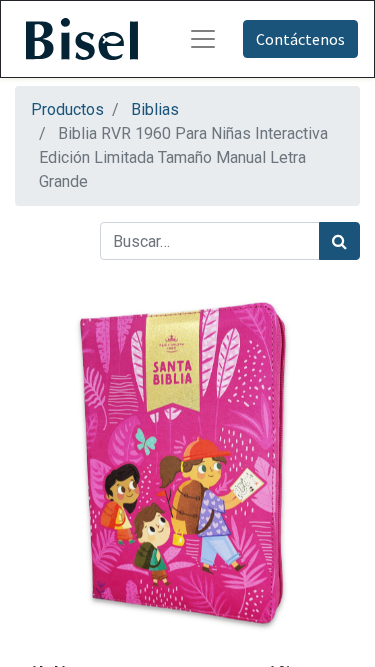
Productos (67, 109)
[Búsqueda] (339, 241)
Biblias (155, 109)
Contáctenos (300, 39)
